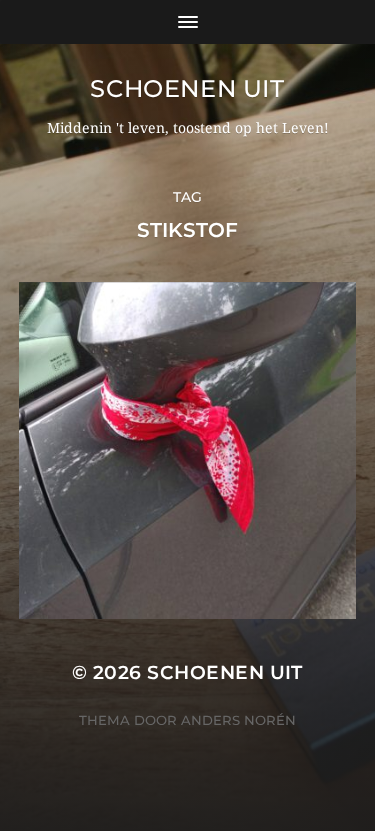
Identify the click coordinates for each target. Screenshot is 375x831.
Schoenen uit (187, 88)
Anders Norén (238, 720)
